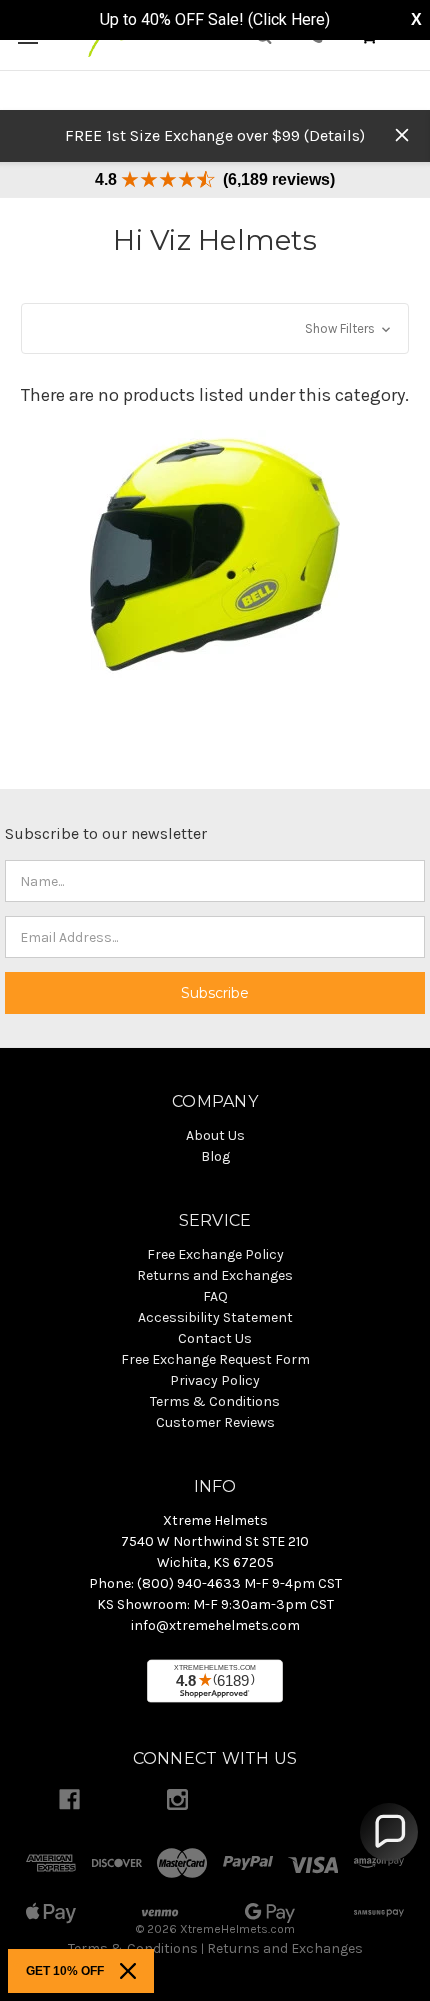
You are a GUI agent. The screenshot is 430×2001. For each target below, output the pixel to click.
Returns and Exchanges (285, 1948)
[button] (215, 328)
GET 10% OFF (65, 1971)
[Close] (128, 1971)
